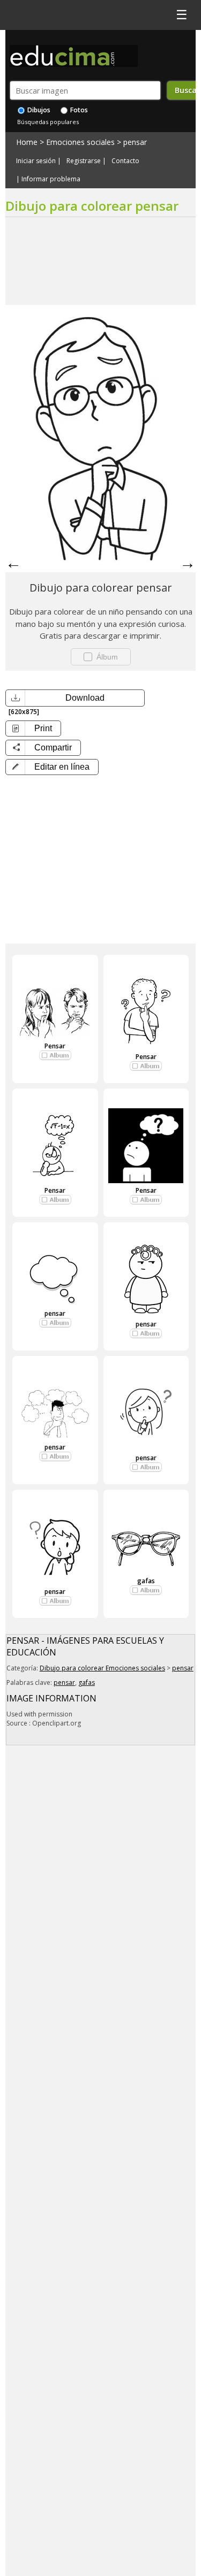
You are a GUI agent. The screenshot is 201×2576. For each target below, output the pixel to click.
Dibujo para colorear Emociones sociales (102, 1668)
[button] (52, 767)
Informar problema (51, 179)
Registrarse (84, 161)
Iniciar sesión (36, 161)
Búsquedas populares (48, 122)
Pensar (55, 1046)
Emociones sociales (80, 142)
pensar (135, 142)
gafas (146, 1581)
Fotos (78, 110)
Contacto (125, 161)
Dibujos (38, 110)
